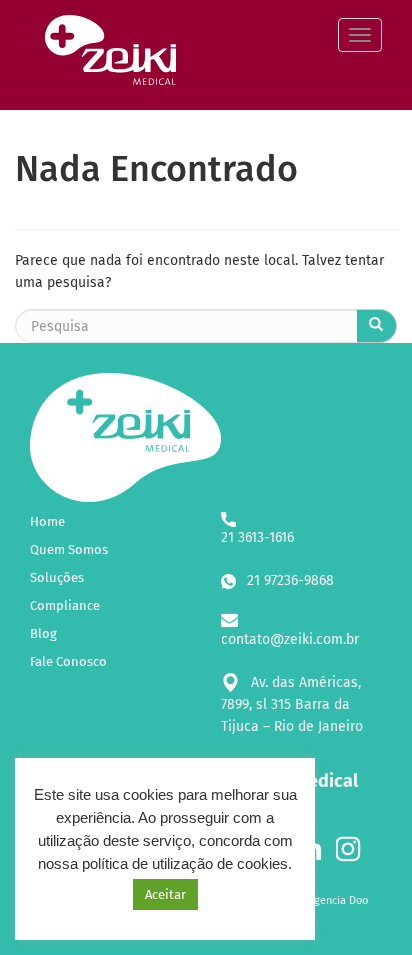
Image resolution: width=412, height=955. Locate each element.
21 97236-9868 (288, 580)
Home (47, 521)
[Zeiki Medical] (30, 35)
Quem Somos (69, 549)
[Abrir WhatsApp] (362, 904)
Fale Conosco (68, 661)
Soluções (57, 577)
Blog (43, 633)
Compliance (65, 605)
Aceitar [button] (165, 894)
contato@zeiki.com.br (290, 639)
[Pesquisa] (377, 326)
